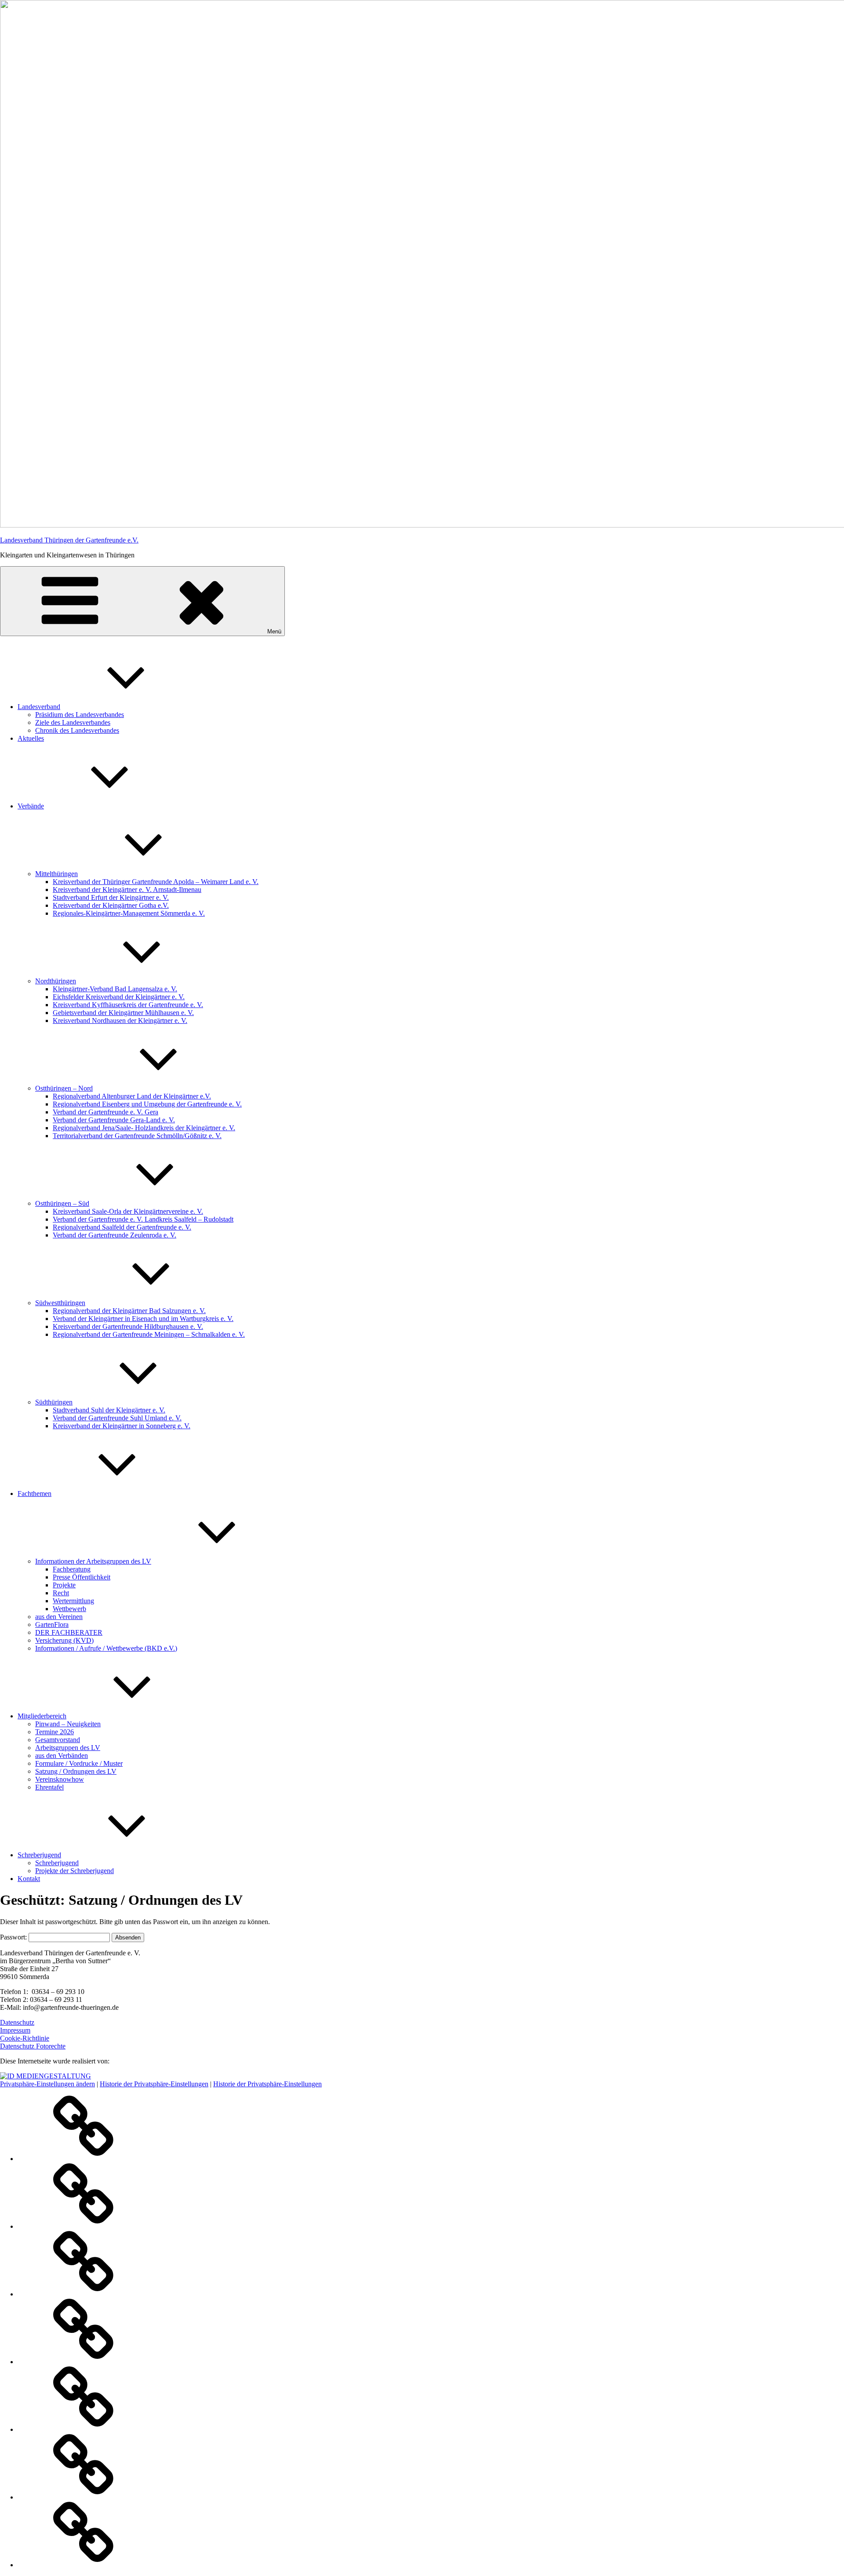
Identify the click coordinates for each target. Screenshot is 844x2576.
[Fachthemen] (84, 2362)
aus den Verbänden (62, 1756)
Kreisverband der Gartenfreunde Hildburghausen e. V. (128, 1326)
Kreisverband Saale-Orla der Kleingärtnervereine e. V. (128, 1211)
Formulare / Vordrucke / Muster (79, 1763)
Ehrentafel (49, 1787)
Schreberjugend (39, 1855)
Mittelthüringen (56, 874)
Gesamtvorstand (58, 1740)
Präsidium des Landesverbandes (80, 715)
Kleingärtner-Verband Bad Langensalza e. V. (115, 989)
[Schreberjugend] (84, 2497)
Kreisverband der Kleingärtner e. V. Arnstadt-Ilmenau (127, 890)
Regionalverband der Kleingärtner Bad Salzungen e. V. (129, 1311)
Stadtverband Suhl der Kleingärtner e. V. (109, 1410)
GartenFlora (52, 1625)
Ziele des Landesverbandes (73, 722)
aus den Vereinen (59, 1617)
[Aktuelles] (84, 2226)
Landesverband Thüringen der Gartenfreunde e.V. (69, 540)
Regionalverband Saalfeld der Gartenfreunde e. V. (122, 1227)
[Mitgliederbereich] (84, 2429)
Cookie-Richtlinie (25, 2038)
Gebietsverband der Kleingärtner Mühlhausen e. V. (123, 1013)
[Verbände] (84, 2294)
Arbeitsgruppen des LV (68, 1748)
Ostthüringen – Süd (62, 1203)
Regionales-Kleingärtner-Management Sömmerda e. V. (129, 913)
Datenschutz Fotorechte (33, 2046)
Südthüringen (54, 1402)
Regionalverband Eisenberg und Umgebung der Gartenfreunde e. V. (147, 1104)
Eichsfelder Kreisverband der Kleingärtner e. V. (119, 997)
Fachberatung (72, 1569)
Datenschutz (17, 2022)
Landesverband (39, 707)
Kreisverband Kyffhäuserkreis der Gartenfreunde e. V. (128, 1005)
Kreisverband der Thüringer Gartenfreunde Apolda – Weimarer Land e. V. (156, 882)
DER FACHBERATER (69, 1632)
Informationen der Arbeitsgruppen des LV (93, 1561)
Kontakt (29, 1879)
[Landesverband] (84, 2159)
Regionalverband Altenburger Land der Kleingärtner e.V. (132, 1096)
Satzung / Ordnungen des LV (76, 1771)
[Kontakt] (84, 2565)
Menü (274, 631)
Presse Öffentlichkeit (82, 1577)
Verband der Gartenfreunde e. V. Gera (105, 1112)
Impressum (15, 2030)
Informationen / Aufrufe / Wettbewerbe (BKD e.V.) (106, 1648)
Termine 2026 (55, 1732)
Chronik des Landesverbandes (77, 730)
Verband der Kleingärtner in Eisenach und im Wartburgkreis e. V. (143, 1319)
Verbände (31, 806)
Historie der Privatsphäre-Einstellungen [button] (154, 2084)
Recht (61, 1593)
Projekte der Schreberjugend (75, 1871)
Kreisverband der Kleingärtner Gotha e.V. (111, 905)
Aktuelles (31, 738)
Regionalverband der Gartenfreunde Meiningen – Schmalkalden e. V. (149, 1334)
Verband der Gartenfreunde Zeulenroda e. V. (115, 1235)
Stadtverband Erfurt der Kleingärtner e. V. (111, 897)
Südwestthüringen (60, 1303)
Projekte (64, 1585)
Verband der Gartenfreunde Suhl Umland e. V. (117, 1418)
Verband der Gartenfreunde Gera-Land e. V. (114, 1120)
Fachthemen (35, 1494)
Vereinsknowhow (60, 1779)
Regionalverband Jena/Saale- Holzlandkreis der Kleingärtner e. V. (144, 1128)
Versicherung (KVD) (64, 1640)
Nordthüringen (56, 981)
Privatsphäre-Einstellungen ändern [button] (47, 2084)
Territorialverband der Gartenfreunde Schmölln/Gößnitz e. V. (137, 1136)
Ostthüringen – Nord (64, 1088)
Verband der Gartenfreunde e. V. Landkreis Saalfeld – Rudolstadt (143, 1219)
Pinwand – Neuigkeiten (68, 1724)
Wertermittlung (73, 1601)
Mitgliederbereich (42, 1716)
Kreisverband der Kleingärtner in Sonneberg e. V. (122, 1426)
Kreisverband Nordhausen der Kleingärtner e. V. (120, 1021)
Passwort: (14, 1937)
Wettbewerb (69, 1609)
